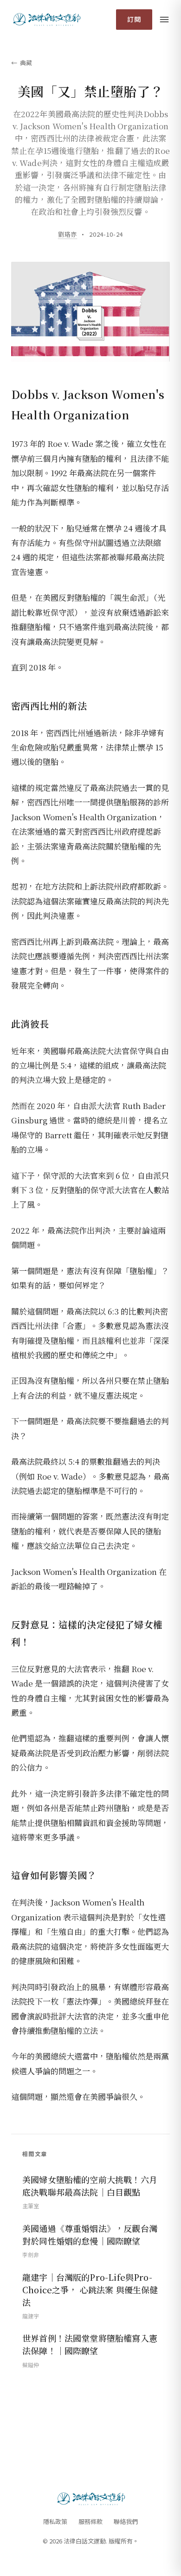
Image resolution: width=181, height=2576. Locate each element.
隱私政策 (55, 2521)
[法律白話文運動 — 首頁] (46, 20)
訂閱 (134, 19)
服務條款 (90, 2521)
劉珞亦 (68, 234)
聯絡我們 (126, 2521)
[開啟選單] (164, 20)
